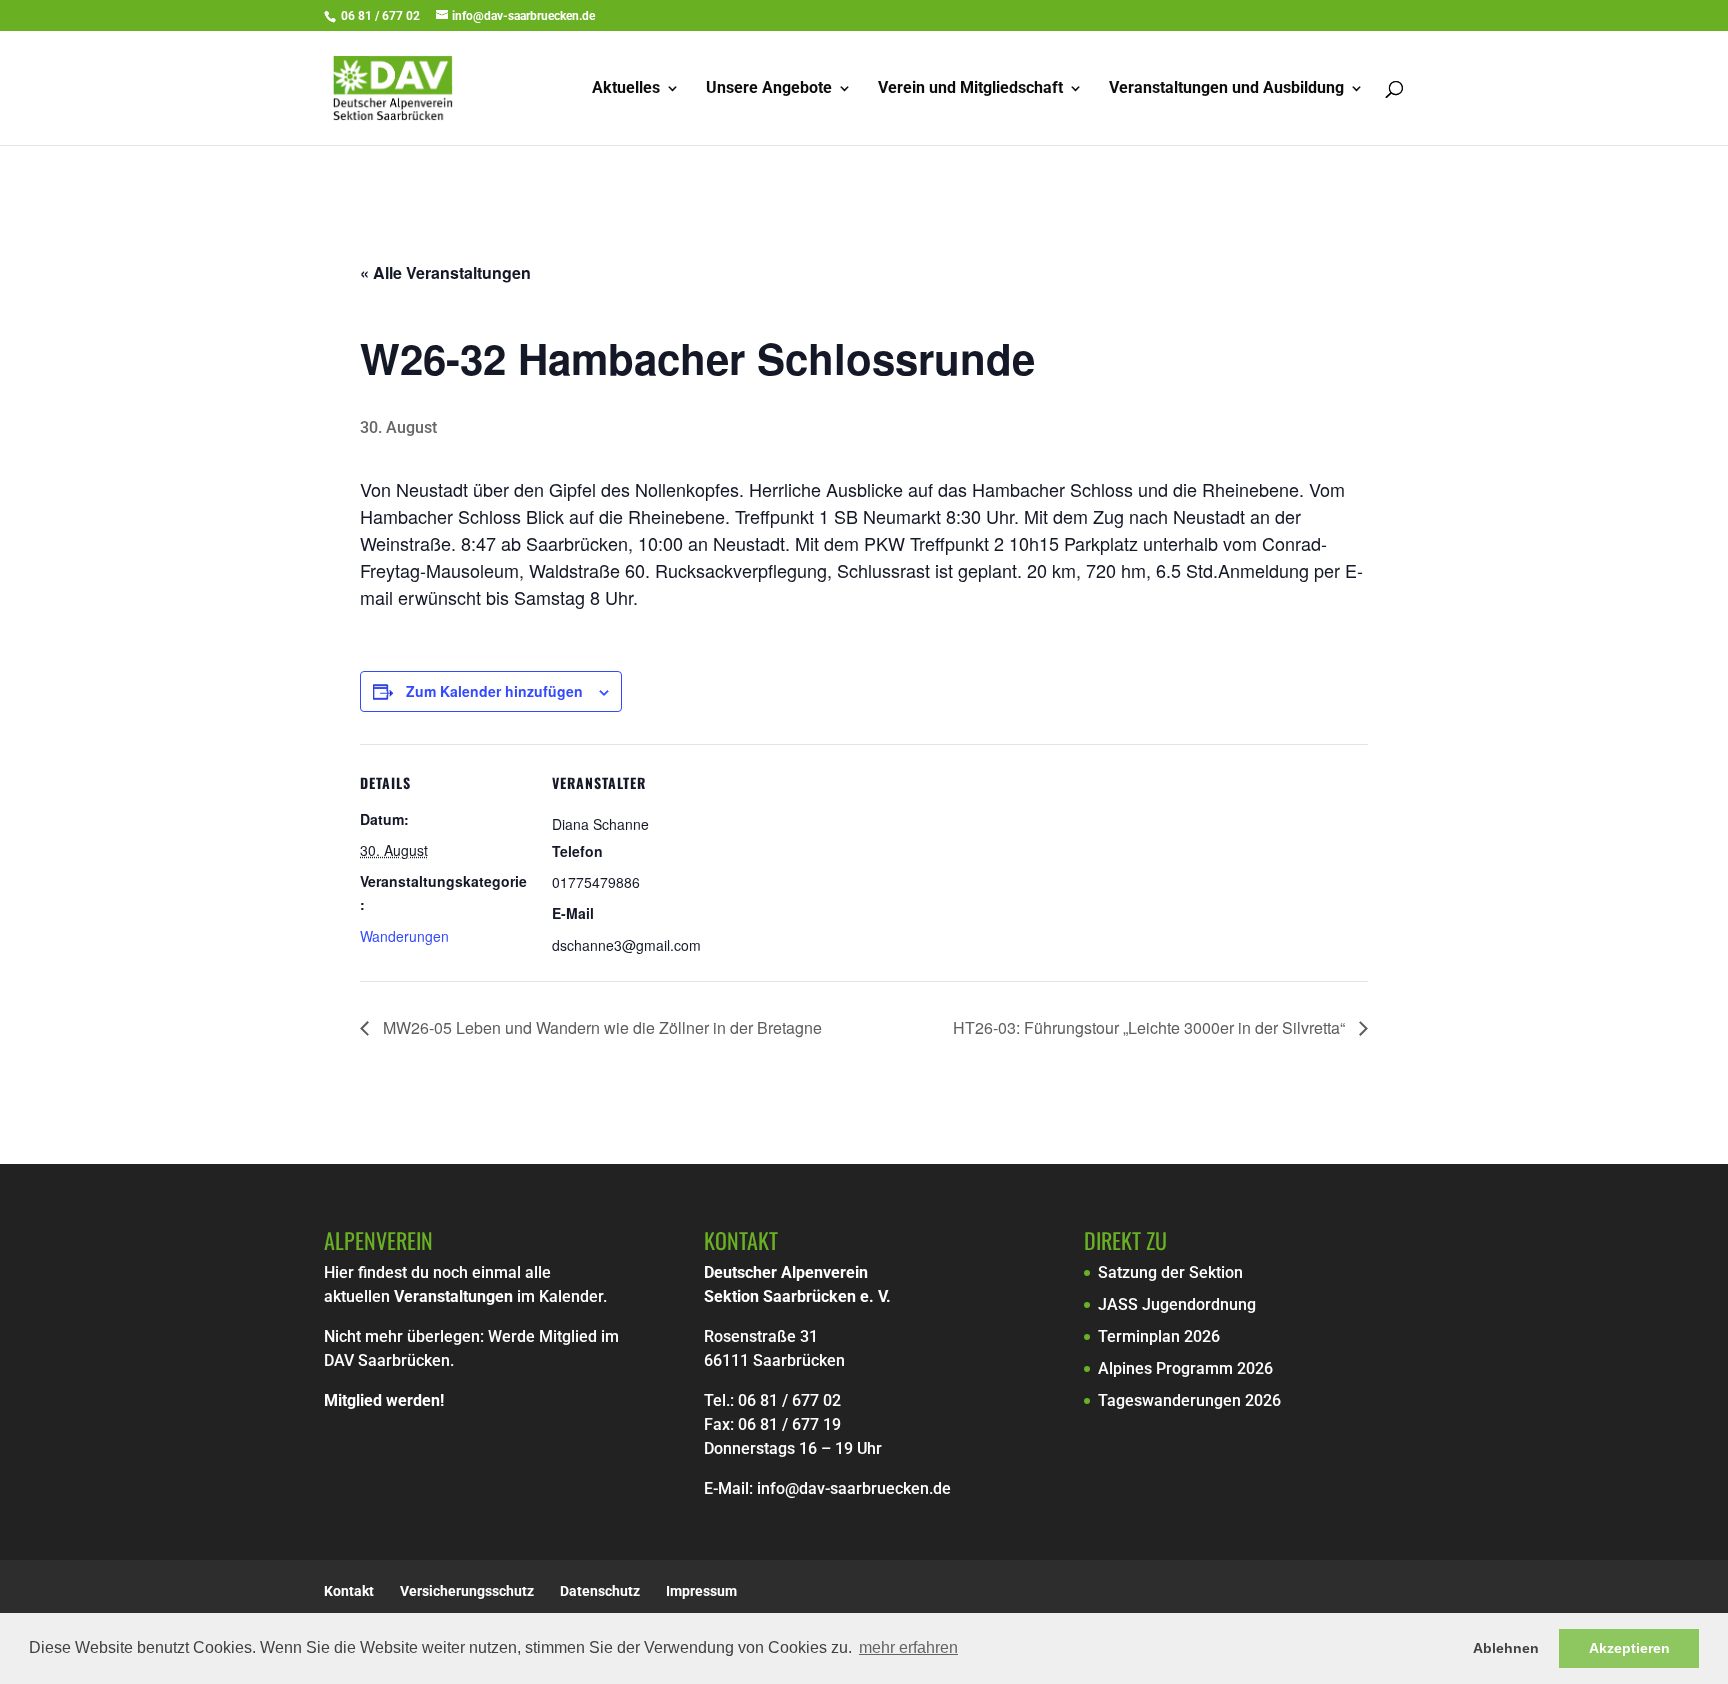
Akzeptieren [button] (1629, 1648)
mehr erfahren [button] (908, 1647)
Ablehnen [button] (1506, 1648)
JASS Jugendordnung (1177, 1304)
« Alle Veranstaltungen (445, 272)
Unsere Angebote (769, 89)
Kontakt (349, 1591)
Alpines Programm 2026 (1185, 1368)
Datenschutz (600, 1591)
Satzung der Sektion (1170, 1272)
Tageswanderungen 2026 (1189, 1400)
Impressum (701, 1591)
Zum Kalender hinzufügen (494, 691)
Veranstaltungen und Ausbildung (1226, 89)
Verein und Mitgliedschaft (970, 89)
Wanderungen (404, 936)
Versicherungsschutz (467, 1591)
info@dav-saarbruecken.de (854, 1488)
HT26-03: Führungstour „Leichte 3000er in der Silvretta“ (1151, 1027)
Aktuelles (626, 89)
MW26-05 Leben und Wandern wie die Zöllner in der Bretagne (600, 1027)
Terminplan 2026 (1159, 1336)
